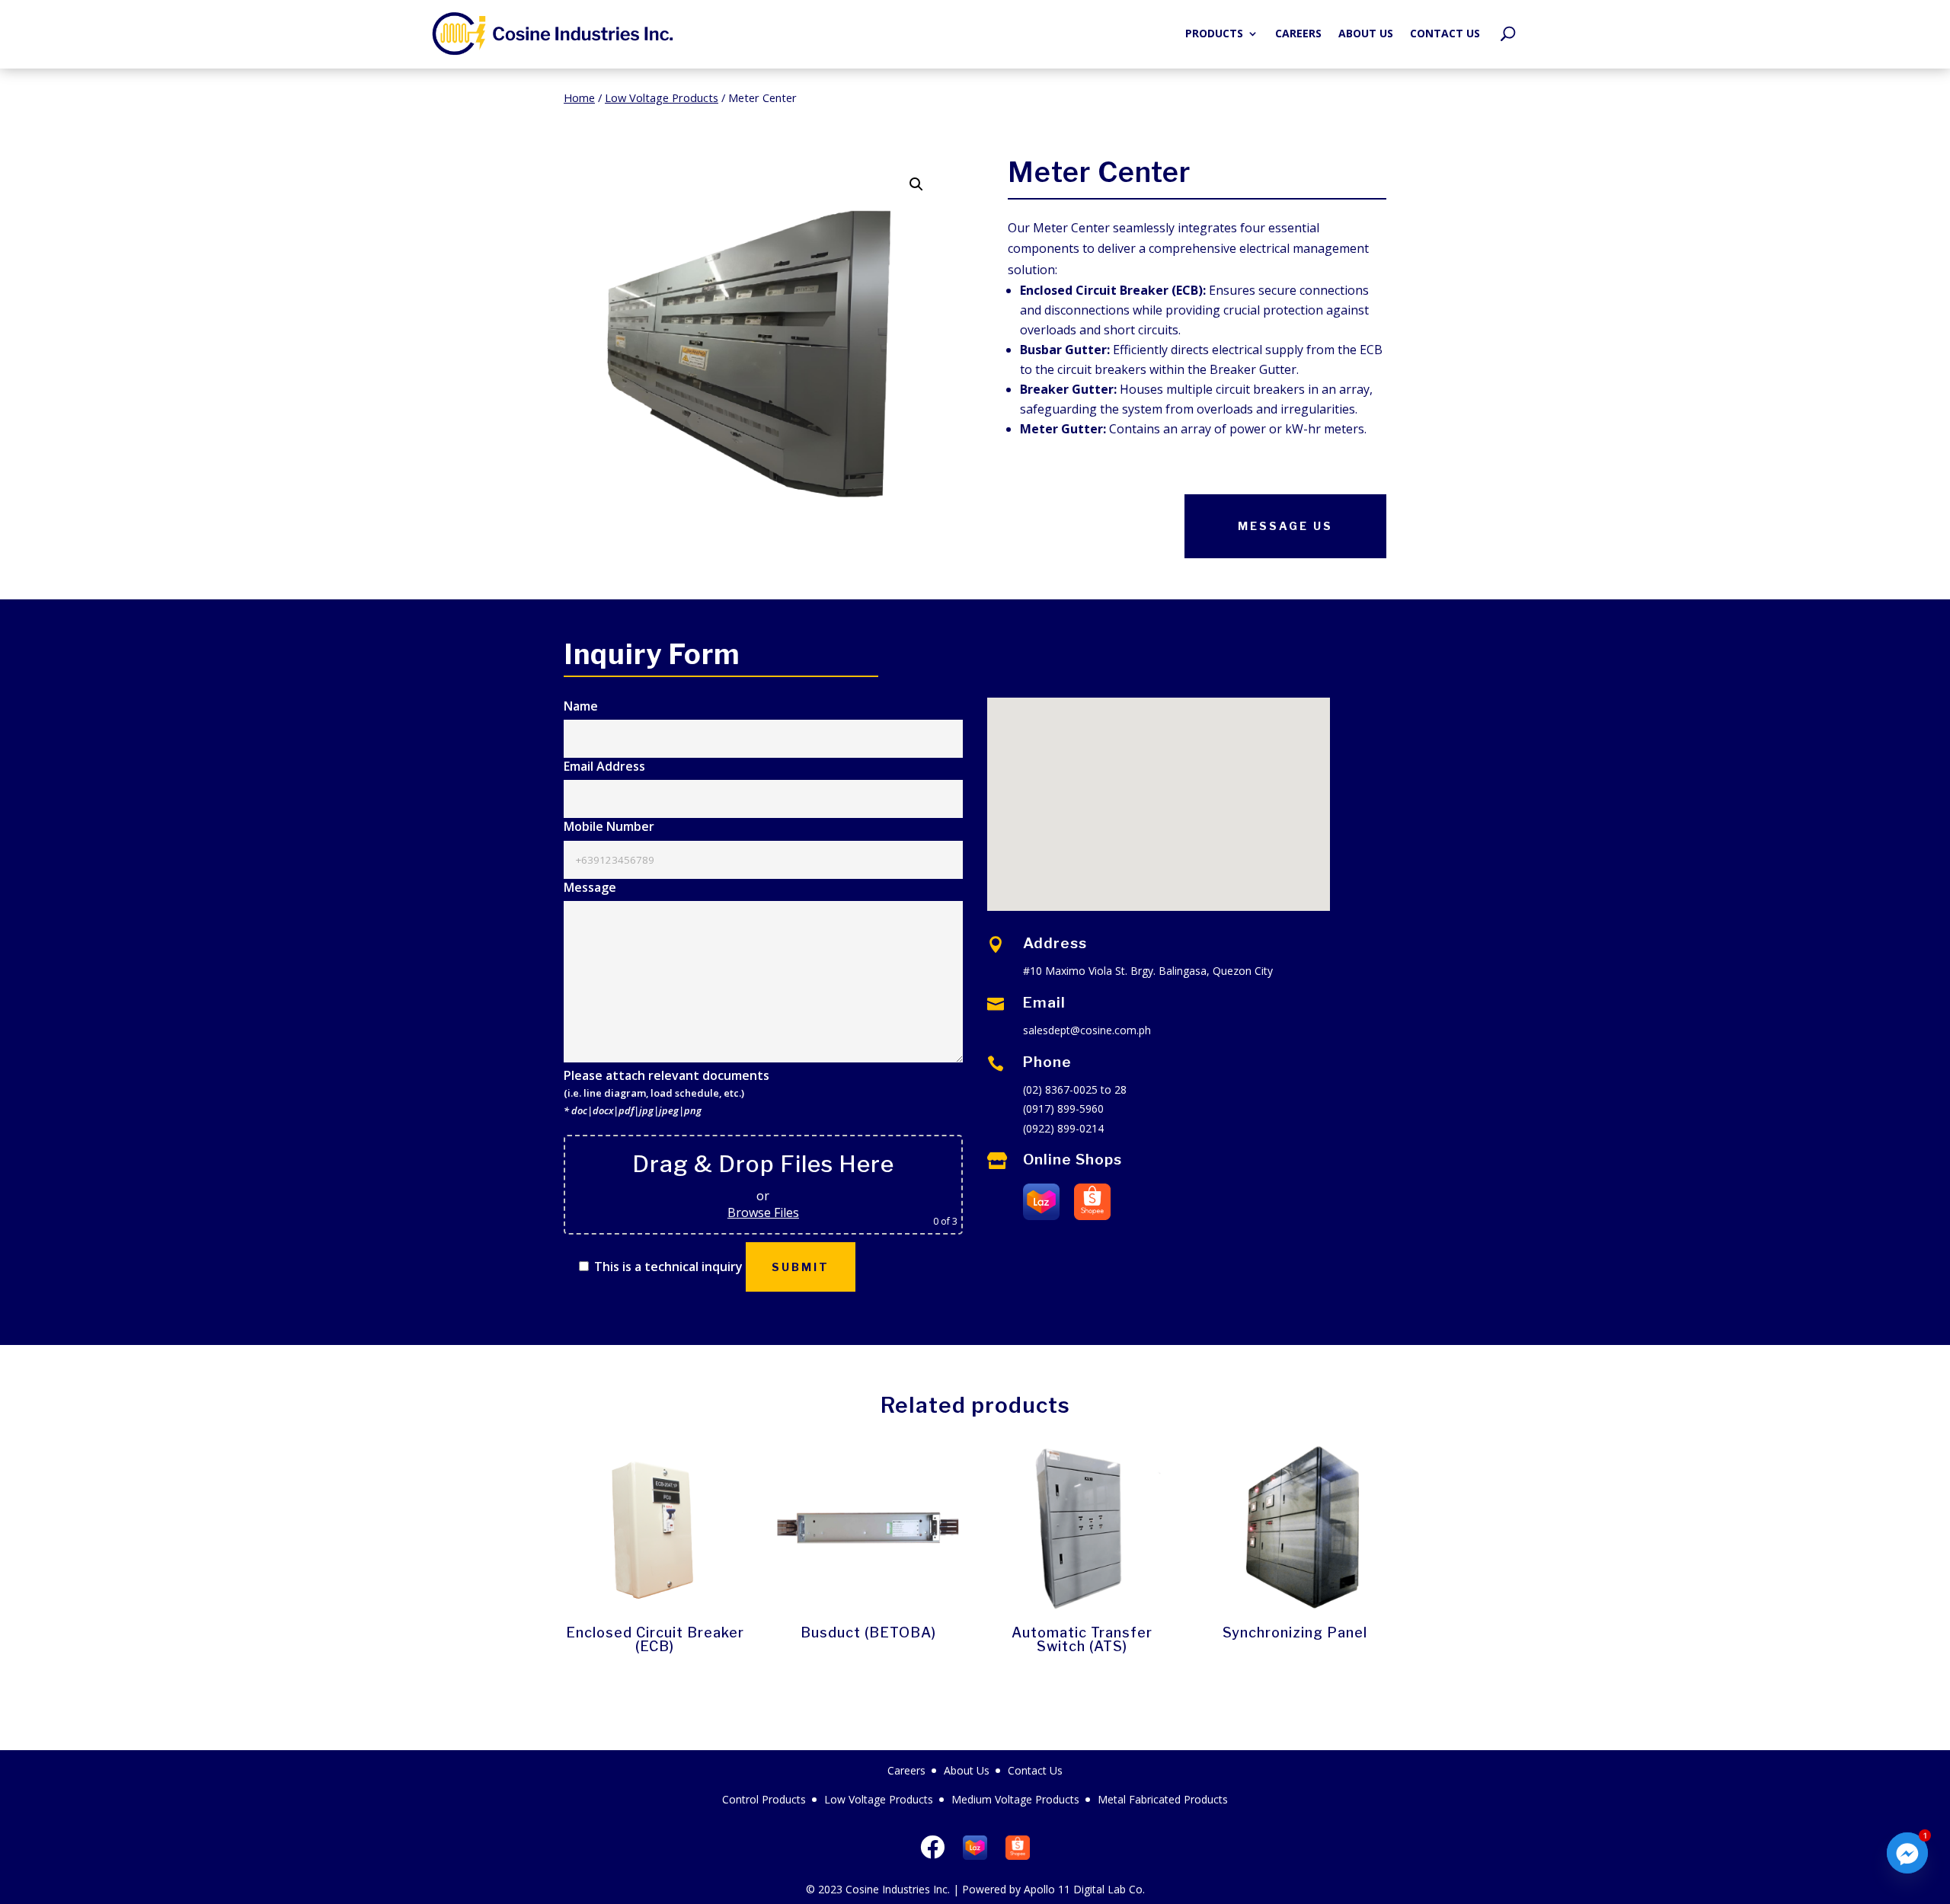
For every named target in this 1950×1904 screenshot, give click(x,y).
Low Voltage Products (662, 97)
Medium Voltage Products (1015, 1799)
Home (579, 97)
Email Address (604, 766)
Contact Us (1445, 33)
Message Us (1285, 526)
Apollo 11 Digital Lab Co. (1084, 1889)
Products (1214, 33)
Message (590, 887)
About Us (1366, 33)
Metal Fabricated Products (1163, 1799)
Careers (1298, 33)
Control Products (764, 1799)
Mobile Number (609, 826)
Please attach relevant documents (667, 1093)
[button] (916, 184)
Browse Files (763, 1212)
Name (581, 706)
